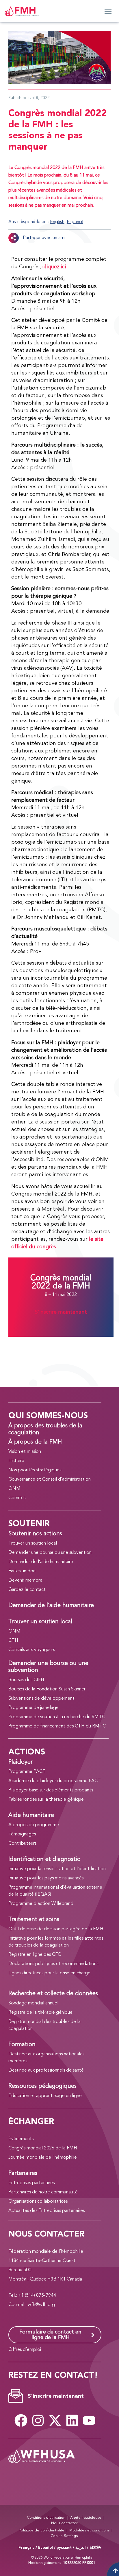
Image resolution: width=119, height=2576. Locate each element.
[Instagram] (38, 2420)
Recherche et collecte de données (53, 1994)
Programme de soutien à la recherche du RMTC (57, 1717)
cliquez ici (54, 267)
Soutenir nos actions (35, 1534)
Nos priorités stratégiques (35, 1470)
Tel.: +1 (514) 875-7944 (32, 2296)
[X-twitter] (55, 2420)
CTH (13, 1641)
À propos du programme (34, 1825)
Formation (22, 2045)
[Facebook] (21, 2420)
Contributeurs (22, 1844)
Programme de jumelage (34, 1708)
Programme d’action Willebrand (41, 1904)
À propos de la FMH (35, 1442)
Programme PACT (27, 1772)
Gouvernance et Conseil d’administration (50, 1479)
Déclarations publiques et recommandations (53, 1964)
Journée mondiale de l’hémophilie (43, 2158)
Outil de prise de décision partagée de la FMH (56, 1929)
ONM (14, 1489)
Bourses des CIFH (26, 1680)
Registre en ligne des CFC (35, 1955)
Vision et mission (25, 1452)
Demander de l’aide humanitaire (41, 1562)
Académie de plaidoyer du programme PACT (55, 1781)
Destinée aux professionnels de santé (46, 2070)
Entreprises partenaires (31, 2183)
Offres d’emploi (25, 2350)
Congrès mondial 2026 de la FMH (43, 2148)
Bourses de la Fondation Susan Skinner (47, 1689)
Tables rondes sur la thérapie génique (46, 1800)
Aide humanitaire (31, 1815)
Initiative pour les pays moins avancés (46, 1878)
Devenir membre (25, 1580)
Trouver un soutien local (33, 1543)
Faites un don (22, 1571)
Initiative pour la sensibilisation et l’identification (57, 1869)
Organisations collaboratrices (38, 2202)
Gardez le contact (27, 1590)
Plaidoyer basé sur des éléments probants (51, 1790)
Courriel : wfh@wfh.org (32, 2305)
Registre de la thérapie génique (40, 2013)
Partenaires (23, 2173)
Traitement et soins (34, 1920)
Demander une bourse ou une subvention (50, 1553)
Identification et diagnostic (44, 1859)
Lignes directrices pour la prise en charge (49, 1973)
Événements (21, 2139)
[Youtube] (89, 2420)
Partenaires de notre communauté (43, 2192)
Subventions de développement (41, 1699)
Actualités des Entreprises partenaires (47, 2211)
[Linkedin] (72, 2420)
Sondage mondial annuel (33, 2003)
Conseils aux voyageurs (32, 1650)
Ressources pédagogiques (42, 2086)
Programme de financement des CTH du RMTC (57, 1726)
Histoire (16, 1461)
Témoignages (22, 1834)
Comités (17, 1498)
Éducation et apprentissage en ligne (45, 2096)
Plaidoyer (21, 1762)
